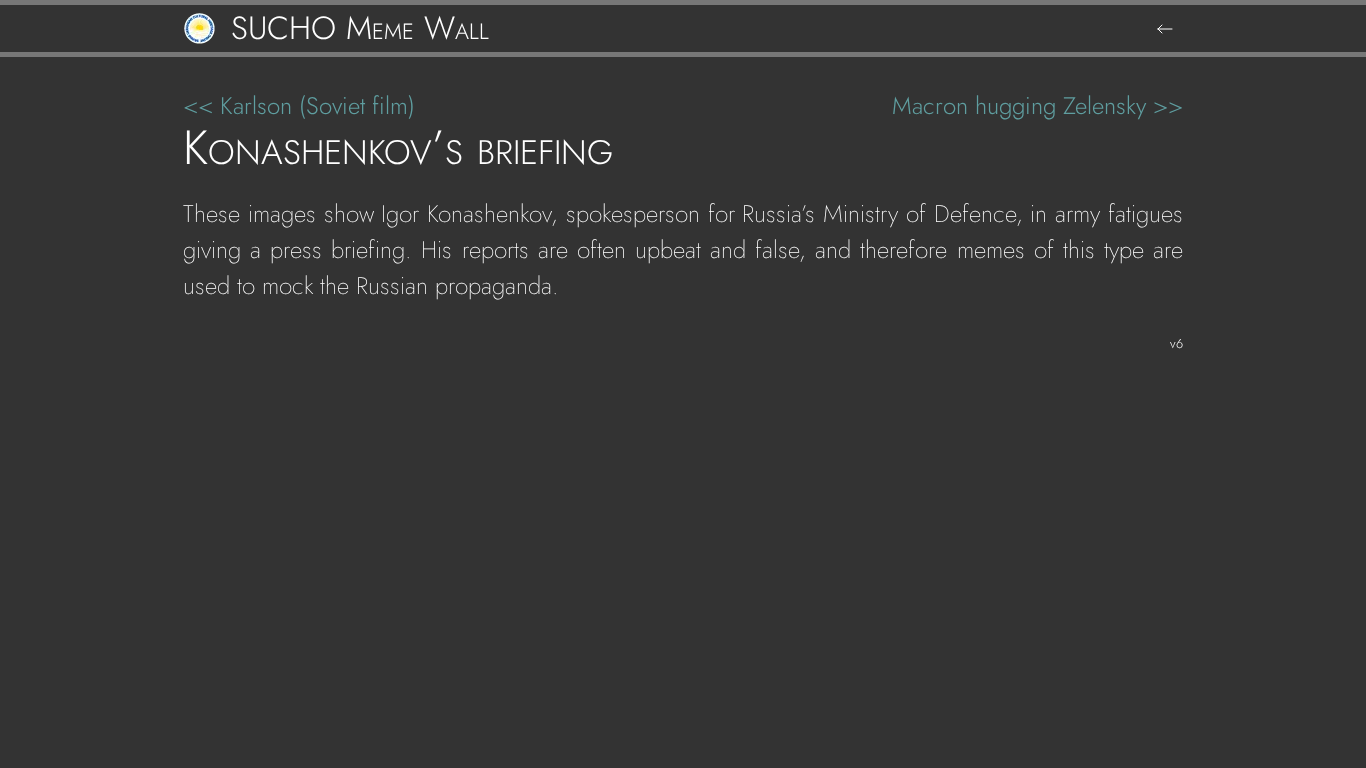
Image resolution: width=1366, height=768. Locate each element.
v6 (1176, 343)
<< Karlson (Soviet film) (299, 105)
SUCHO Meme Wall (360, 28)
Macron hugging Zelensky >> (1037, 105)
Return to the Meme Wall (1165, 28)
